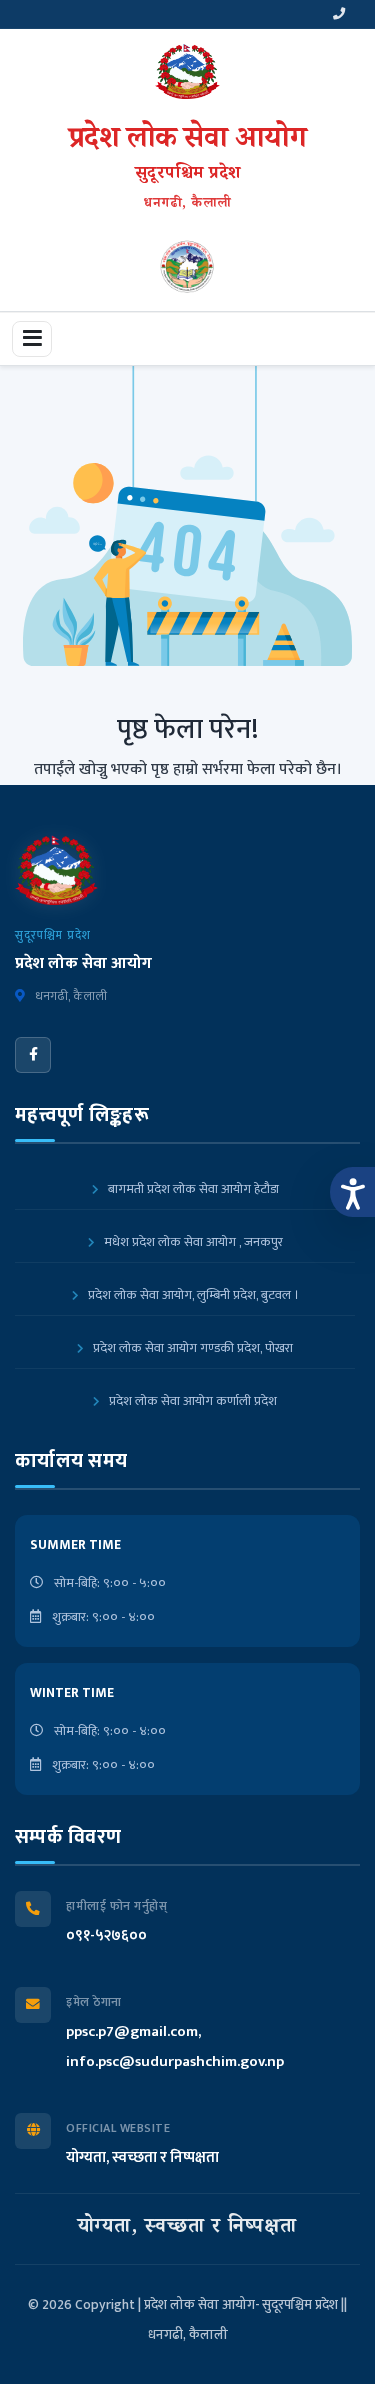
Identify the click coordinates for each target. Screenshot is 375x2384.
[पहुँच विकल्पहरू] (352, 1192)
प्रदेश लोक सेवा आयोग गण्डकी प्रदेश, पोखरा (191, 1348)
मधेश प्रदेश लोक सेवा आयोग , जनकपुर (192, 1242)
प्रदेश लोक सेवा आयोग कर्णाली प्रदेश (191, 1401)
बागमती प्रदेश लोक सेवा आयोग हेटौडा (192, 1189)
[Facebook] (33, 1055)
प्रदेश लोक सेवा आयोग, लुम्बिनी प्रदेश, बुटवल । (192, 1295)
